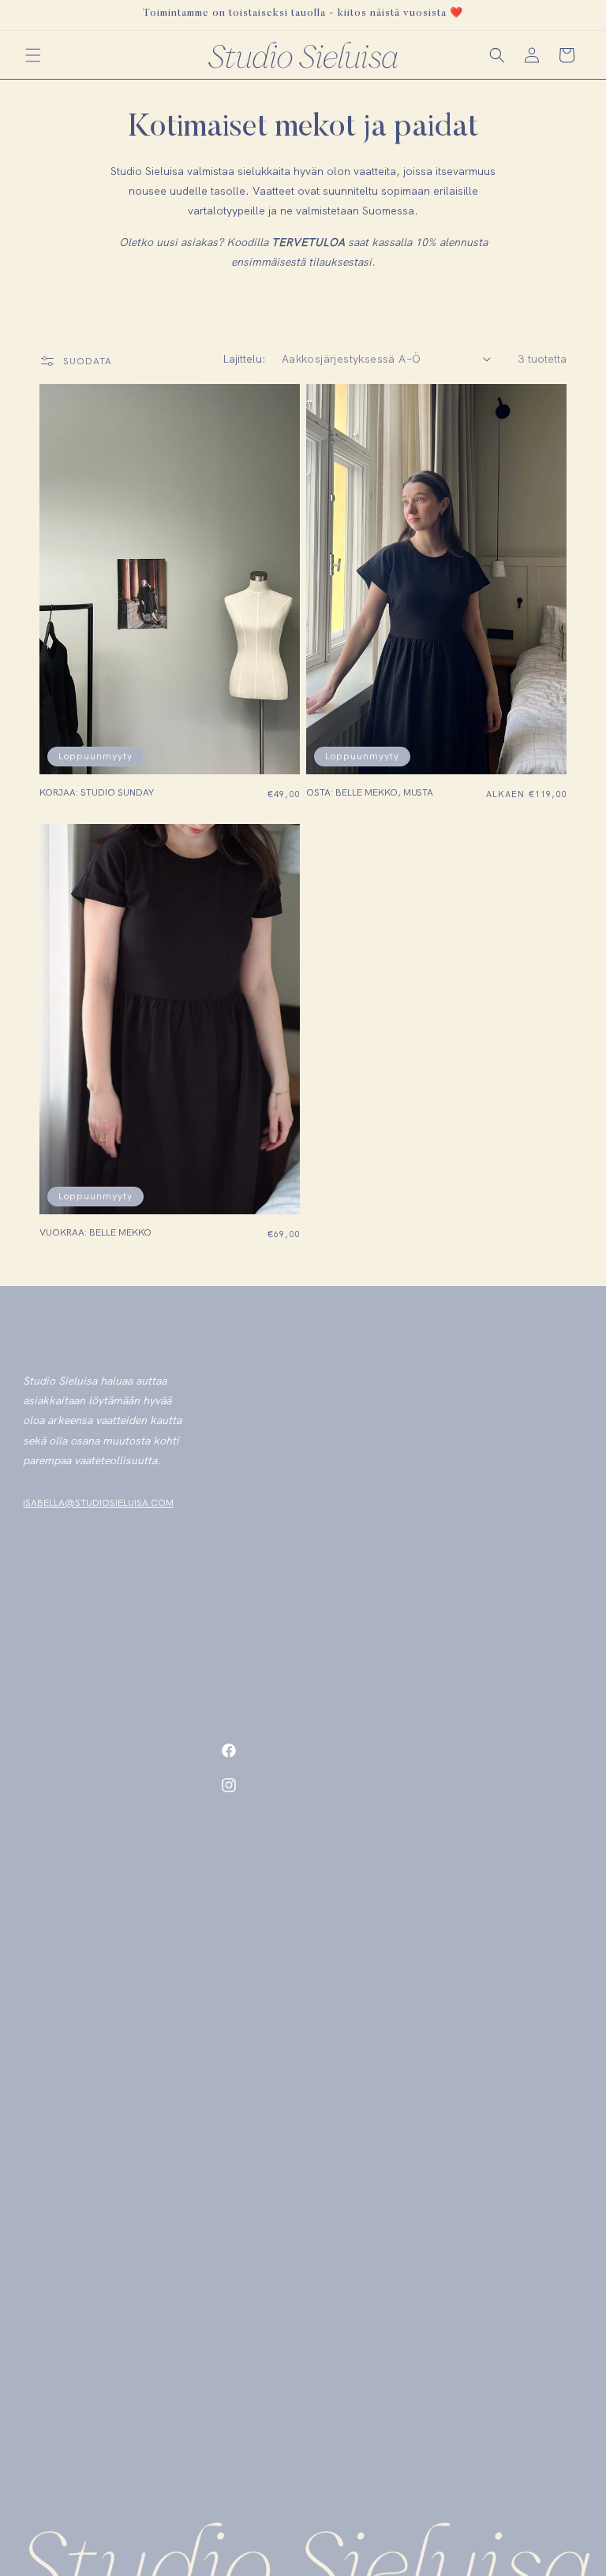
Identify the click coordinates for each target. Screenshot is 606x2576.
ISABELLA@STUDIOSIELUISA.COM (98, 1503)
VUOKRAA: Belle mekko (95, 1233)
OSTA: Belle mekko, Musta (370, 793)
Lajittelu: (244, 359)
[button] (33, 55)
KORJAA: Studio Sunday (97, 793)
